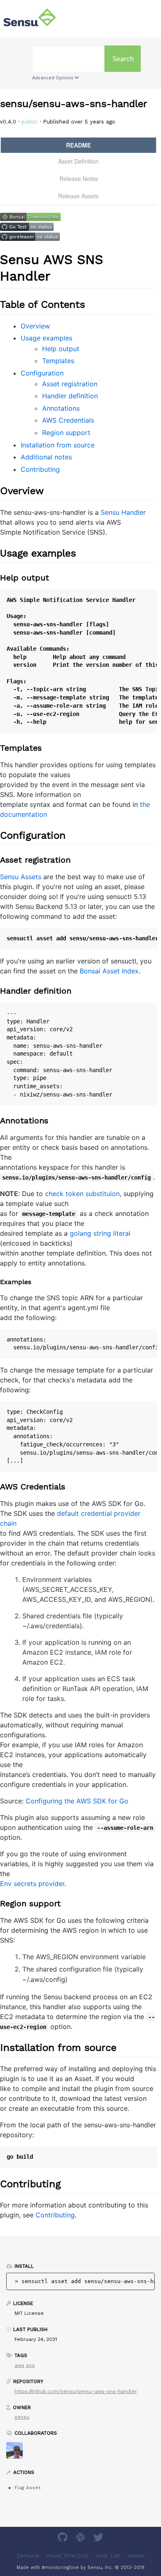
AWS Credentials (68, 420)
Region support (66, 433)
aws (19, 2365)
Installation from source (58, 445)
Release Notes (79, 178)
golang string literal (100, 1233)
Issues (136, 2555)
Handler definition (70, 396)
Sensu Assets (21, 877)
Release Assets (78, 196)
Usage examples (46, 338)
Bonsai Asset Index (109, 971)
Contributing (40, 469)
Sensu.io (28, 2555)
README (78, 145)
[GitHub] (64, 2539)
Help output (61, 349)
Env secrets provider (32, 1884)
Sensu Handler (123, 512)
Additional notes (46, 457)
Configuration (42, 373)
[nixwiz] (18, 2453)
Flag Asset (27, 2488)
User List (108, 2555)
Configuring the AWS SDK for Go (77, 1801)
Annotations (61, 408)
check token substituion (82, 1194)
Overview (35, 326)
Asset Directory (68, 2555)
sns (30, 2365)
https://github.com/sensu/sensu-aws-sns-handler (76, 2391)
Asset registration (70, 384)
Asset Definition (78, 161)
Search (123, 59)
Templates (58, 361)
